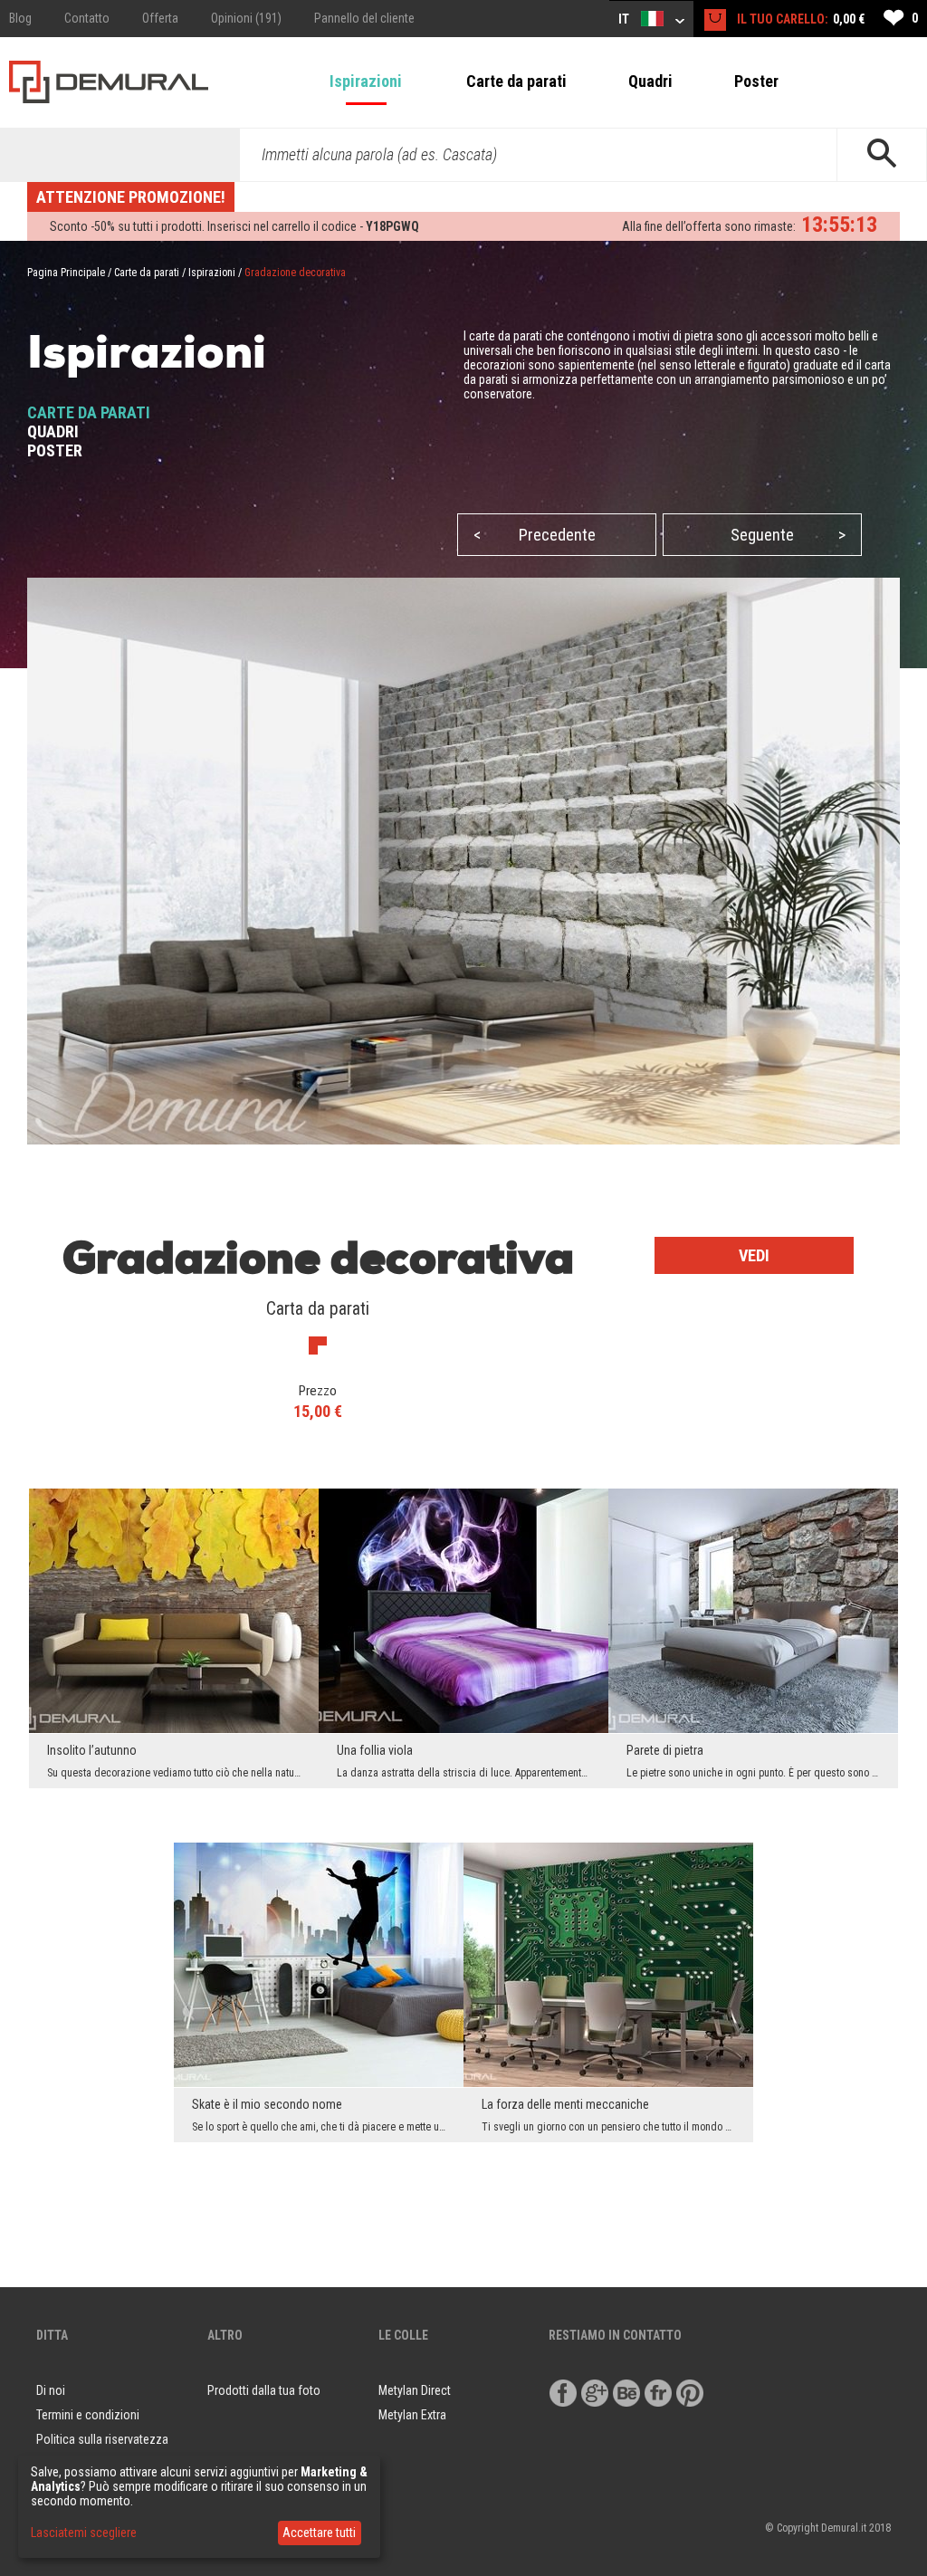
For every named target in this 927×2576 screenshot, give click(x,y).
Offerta (160, 18)
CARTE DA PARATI (89, 412)
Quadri (650, 81)
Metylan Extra (412, 2415)
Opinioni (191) (246, 18)
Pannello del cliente (364, 18)
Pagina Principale (66, 273)
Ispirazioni (366, 81)
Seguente (788, 535)
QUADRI (53, 431)
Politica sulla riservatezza (102, 2439)
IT (625, 19)
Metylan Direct (415, 2390)
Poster (756, 81)
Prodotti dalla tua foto (264, 2390)
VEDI (754, 1255)
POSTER (55, 450)
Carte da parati (516, 81)
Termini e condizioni (88, 2415)
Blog (20, 18)
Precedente (535, 535)
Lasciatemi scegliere (84, 2533)
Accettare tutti (319, 2533)
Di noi (51, 2390)
